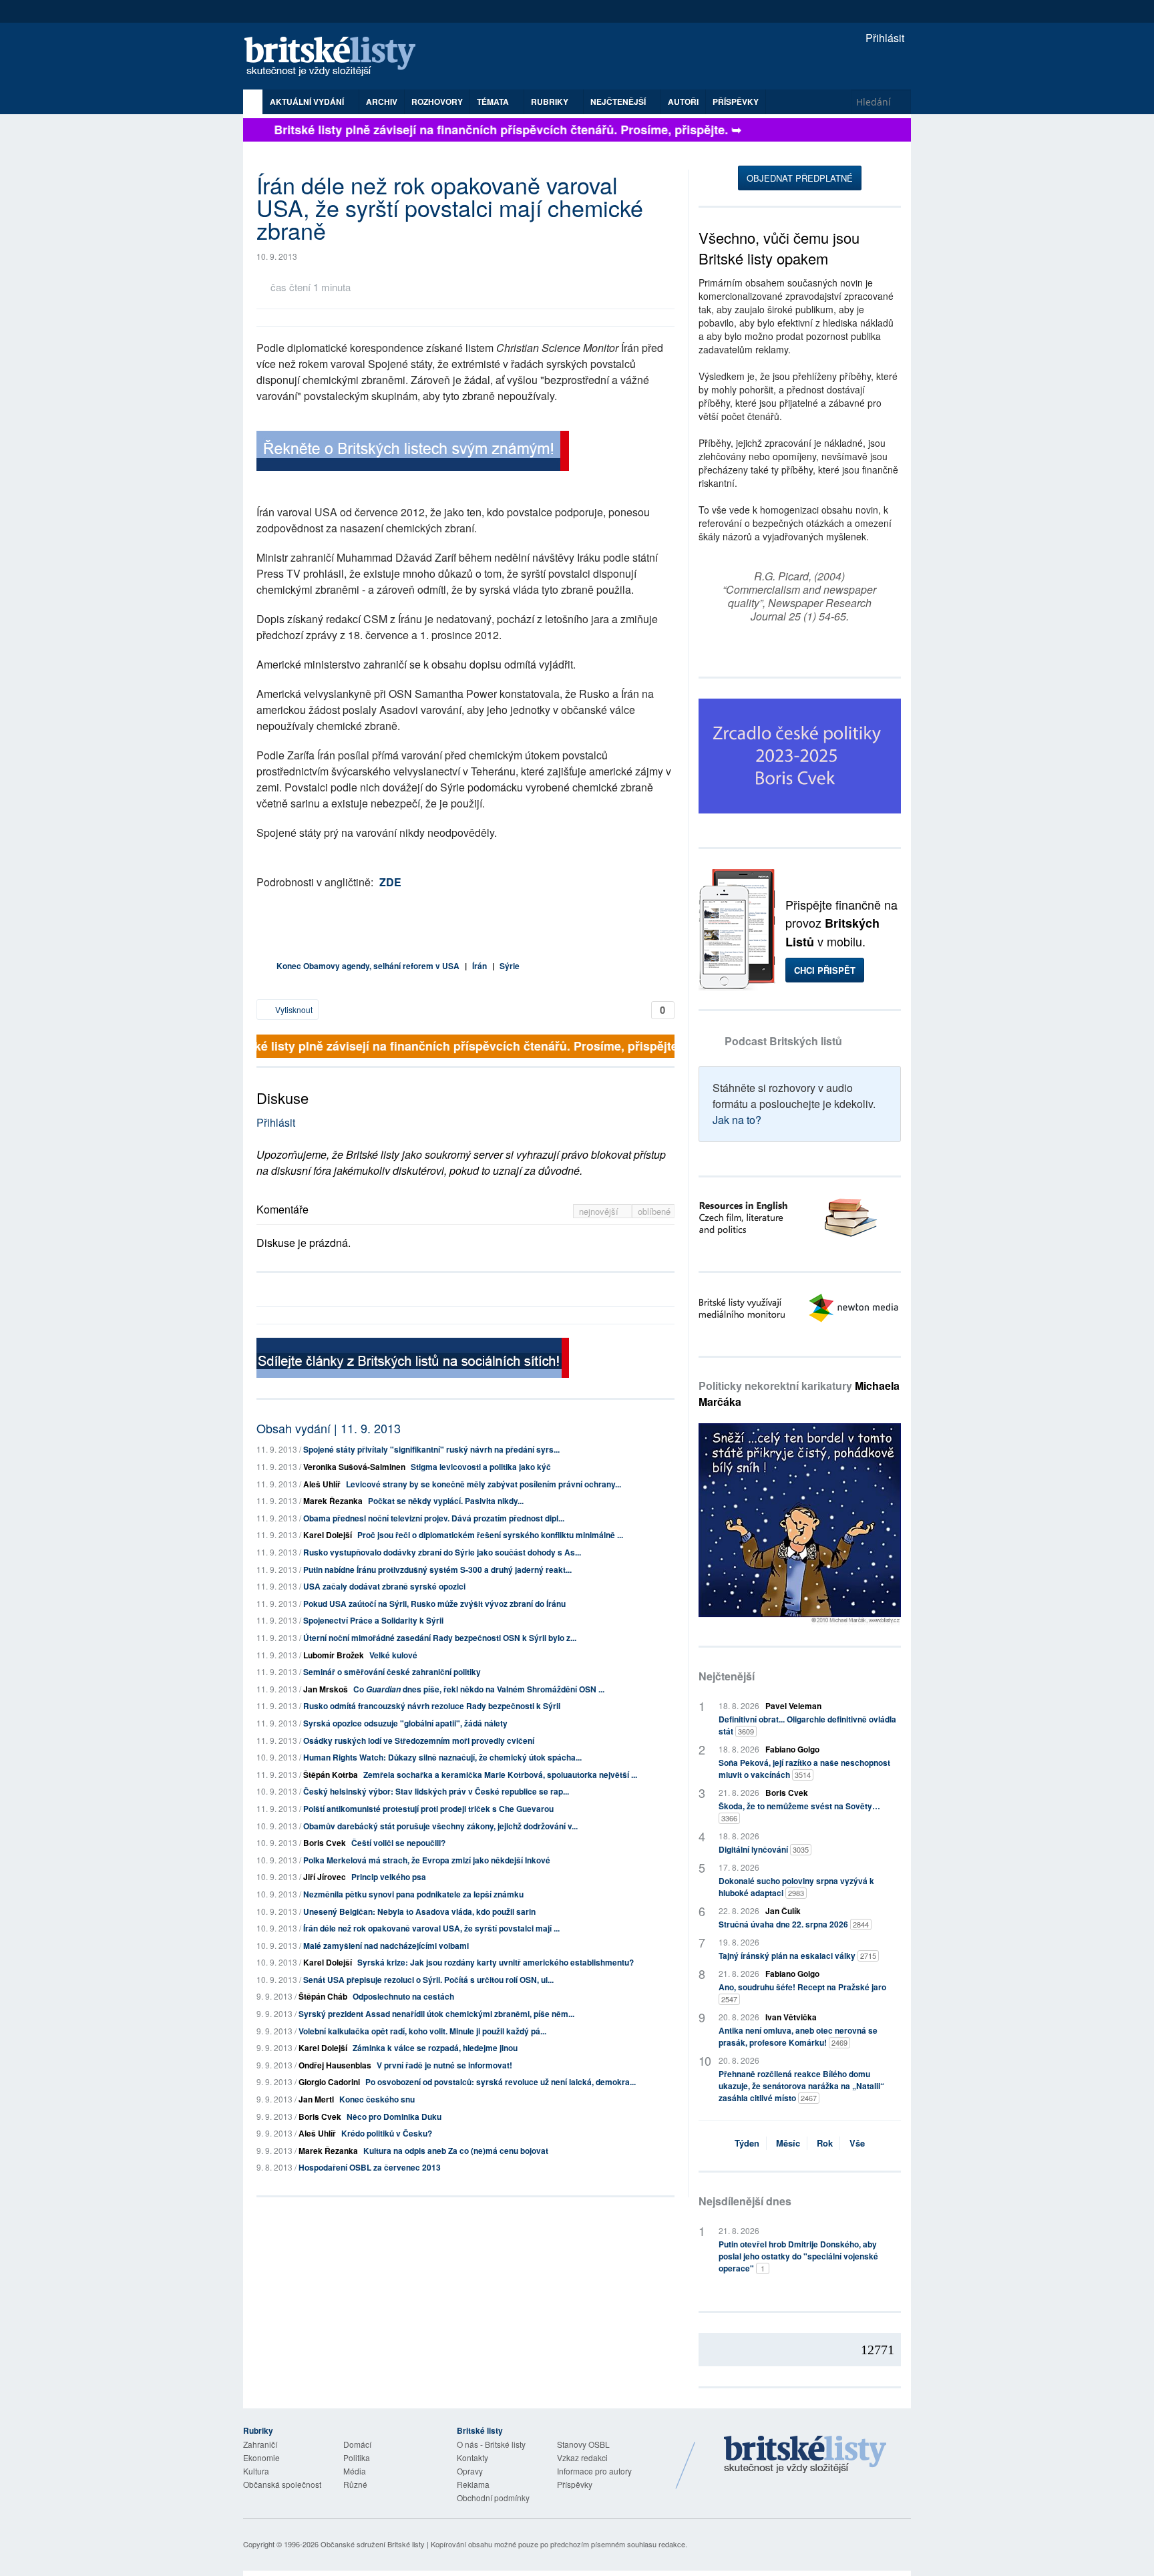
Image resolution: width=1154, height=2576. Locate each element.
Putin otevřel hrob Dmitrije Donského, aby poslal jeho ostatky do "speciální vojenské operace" (798, 2256)
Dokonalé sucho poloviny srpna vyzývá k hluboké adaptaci (796, 1887)
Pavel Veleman (793, 1706)
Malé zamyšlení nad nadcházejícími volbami (386, 1946)
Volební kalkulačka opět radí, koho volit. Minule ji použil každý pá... (422, 2031)
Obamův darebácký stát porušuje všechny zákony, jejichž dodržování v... (440, 1826)
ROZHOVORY (437, 102)
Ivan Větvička (791, 2017)
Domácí (357, 2444)
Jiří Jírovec (325, 1877)
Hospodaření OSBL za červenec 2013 (370, 2167)
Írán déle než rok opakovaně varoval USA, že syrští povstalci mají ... (431, 1928)
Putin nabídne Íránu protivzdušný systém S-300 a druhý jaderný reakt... (437, 1570)
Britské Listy (805, 2455)
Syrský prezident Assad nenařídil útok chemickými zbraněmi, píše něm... (436, 2014)
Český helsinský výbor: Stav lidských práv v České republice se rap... (436, 1791)
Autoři (683, 102)
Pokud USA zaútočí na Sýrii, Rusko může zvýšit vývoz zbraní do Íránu (434, 1604)
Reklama (473, 2484)
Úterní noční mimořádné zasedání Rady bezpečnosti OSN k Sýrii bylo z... (440, 1638)
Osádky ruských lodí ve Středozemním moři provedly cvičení (419, 1740)
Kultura (256, 2471)
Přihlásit (884, 38)
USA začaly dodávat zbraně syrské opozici (384, 1586)
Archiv (382, 102)
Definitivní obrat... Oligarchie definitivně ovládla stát (807, 1725)
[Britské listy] (413, 452)
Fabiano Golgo (792, 1749)
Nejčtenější (727, 1676)
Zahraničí (260, 2444)
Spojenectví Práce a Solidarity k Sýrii (373, 1620)
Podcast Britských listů (783, 1041)
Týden (747, 2143)
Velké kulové (393, 1655)
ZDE (390, 882)
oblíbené (654, 1211)
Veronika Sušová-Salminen (354, 1467)
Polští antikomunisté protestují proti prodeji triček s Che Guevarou (428, 1809)
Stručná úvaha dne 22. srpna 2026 (794, 1924)
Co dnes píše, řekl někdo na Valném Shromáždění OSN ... (479, 1689)
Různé (355, 2484)
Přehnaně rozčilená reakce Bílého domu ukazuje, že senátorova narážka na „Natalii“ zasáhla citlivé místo (801, 2086)
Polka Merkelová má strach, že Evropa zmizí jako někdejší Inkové (427, 1860)
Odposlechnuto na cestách (403, 1996)
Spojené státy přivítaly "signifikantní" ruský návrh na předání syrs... (431, 1449)
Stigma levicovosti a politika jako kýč (481, 1467)
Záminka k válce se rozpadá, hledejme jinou (435, 2048)
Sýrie (510, 966)
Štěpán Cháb (323, 1996)
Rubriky (551, 102)
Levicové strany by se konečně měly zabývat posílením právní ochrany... (484, 1484)
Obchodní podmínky (493, 2498)
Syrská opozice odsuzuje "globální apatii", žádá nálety (405, 1723)
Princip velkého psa (389, 1877)
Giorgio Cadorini (329, 2082)
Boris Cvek (325, 1843)
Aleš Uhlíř (322, 1484)
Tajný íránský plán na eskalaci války (797, 1956)
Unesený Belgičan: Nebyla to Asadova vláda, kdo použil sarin (419, 1911)
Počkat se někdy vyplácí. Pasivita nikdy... (446, 1501)
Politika (357, 2457)
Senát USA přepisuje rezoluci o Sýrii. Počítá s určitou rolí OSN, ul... (428, 1980)
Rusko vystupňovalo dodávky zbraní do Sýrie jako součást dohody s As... (442, 1552)
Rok (825, 2143)
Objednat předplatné (800, 178)
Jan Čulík (783, 1911)
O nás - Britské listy (491, 2444)
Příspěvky (736, 102)
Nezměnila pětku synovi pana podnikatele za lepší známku (413, 1894)
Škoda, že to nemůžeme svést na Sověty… (799, 1812)
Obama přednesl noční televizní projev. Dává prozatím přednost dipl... (434, 1518)
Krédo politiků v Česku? (387, 2133)
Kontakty (472, 2457)
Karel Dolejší (328, 1535)
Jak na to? (737, 1120)
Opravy (470, 2471)
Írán (479, 966)
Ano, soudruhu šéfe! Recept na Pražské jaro (802, 1993)
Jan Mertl (316, 2099)
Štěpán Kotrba (331, 1775)
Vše (857, 2143)
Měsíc (788, 2143)
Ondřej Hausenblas (335, 2065)
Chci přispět (825, 970)
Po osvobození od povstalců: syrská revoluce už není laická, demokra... (501, 2082)
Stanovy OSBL (583, 2444)
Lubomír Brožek (334, 1655)
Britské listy (337, 57)
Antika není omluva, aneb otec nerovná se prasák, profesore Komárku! (798, 2036)
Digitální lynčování (764, 1849)
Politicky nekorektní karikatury (799, 1394)
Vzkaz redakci (582, 2457)
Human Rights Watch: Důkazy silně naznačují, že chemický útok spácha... (442, 1757)
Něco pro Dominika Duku (394, 2117)
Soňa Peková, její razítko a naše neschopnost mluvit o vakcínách (804, 1769)
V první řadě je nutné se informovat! (444, 2065)
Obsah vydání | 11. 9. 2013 (329, 1428)
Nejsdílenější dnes (745, 2201)
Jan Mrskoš (326, 1689)
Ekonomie (261, 2457)
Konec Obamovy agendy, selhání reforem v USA (368, 966)
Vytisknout (293, 1009)
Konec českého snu (377, 2099)
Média (355, 2471)
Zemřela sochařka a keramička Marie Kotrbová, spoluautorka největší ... (500, 1775)
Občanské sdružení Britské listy (373, 2544)
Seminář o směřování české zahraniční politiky (392, 1672)
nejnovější (600, 1211)
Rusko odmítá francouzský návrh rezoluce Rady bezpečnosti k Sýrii (432, 1706)
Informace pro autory (594, 2471)
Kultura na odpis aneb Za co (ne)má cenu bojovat (456, 2151)
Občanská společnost (282, 2484)
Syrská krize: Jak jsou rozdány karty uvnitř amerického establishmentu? (496, 1962)
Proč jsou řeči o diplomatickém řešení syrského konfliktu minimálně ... (490, 1535)
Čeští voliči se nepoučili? (398, 1843)
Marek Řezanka (333, 1501)
